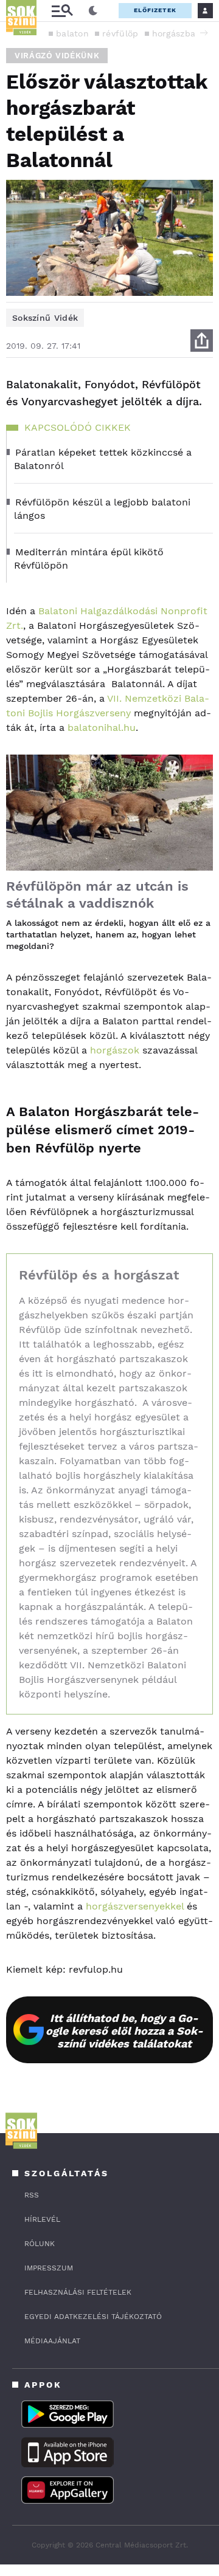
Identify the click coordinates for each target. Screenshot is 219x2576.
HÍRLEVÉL (42, 2219)
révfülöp (120, 33)
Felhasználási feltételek (78, 2292)
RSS (32, 2195)
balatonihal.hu (100, 728)
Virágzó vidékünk (57, 56)
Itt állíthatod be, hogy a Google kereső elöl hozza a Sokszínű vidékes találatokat (124, 2031)
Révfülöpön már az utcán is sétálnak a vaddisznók (97, 895)
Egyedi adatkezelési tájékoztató (93, 2317)
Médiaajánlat (52, 2341)
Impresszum (49, 2268)
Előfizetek (155, 10)
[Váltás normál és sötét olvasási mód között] (93, 11)
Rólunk (40, 2244)
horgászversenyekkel (135, 1906)
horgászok (115, 1050)
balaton (72, 33)
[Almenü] (62, 11)
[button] (204, 33)
